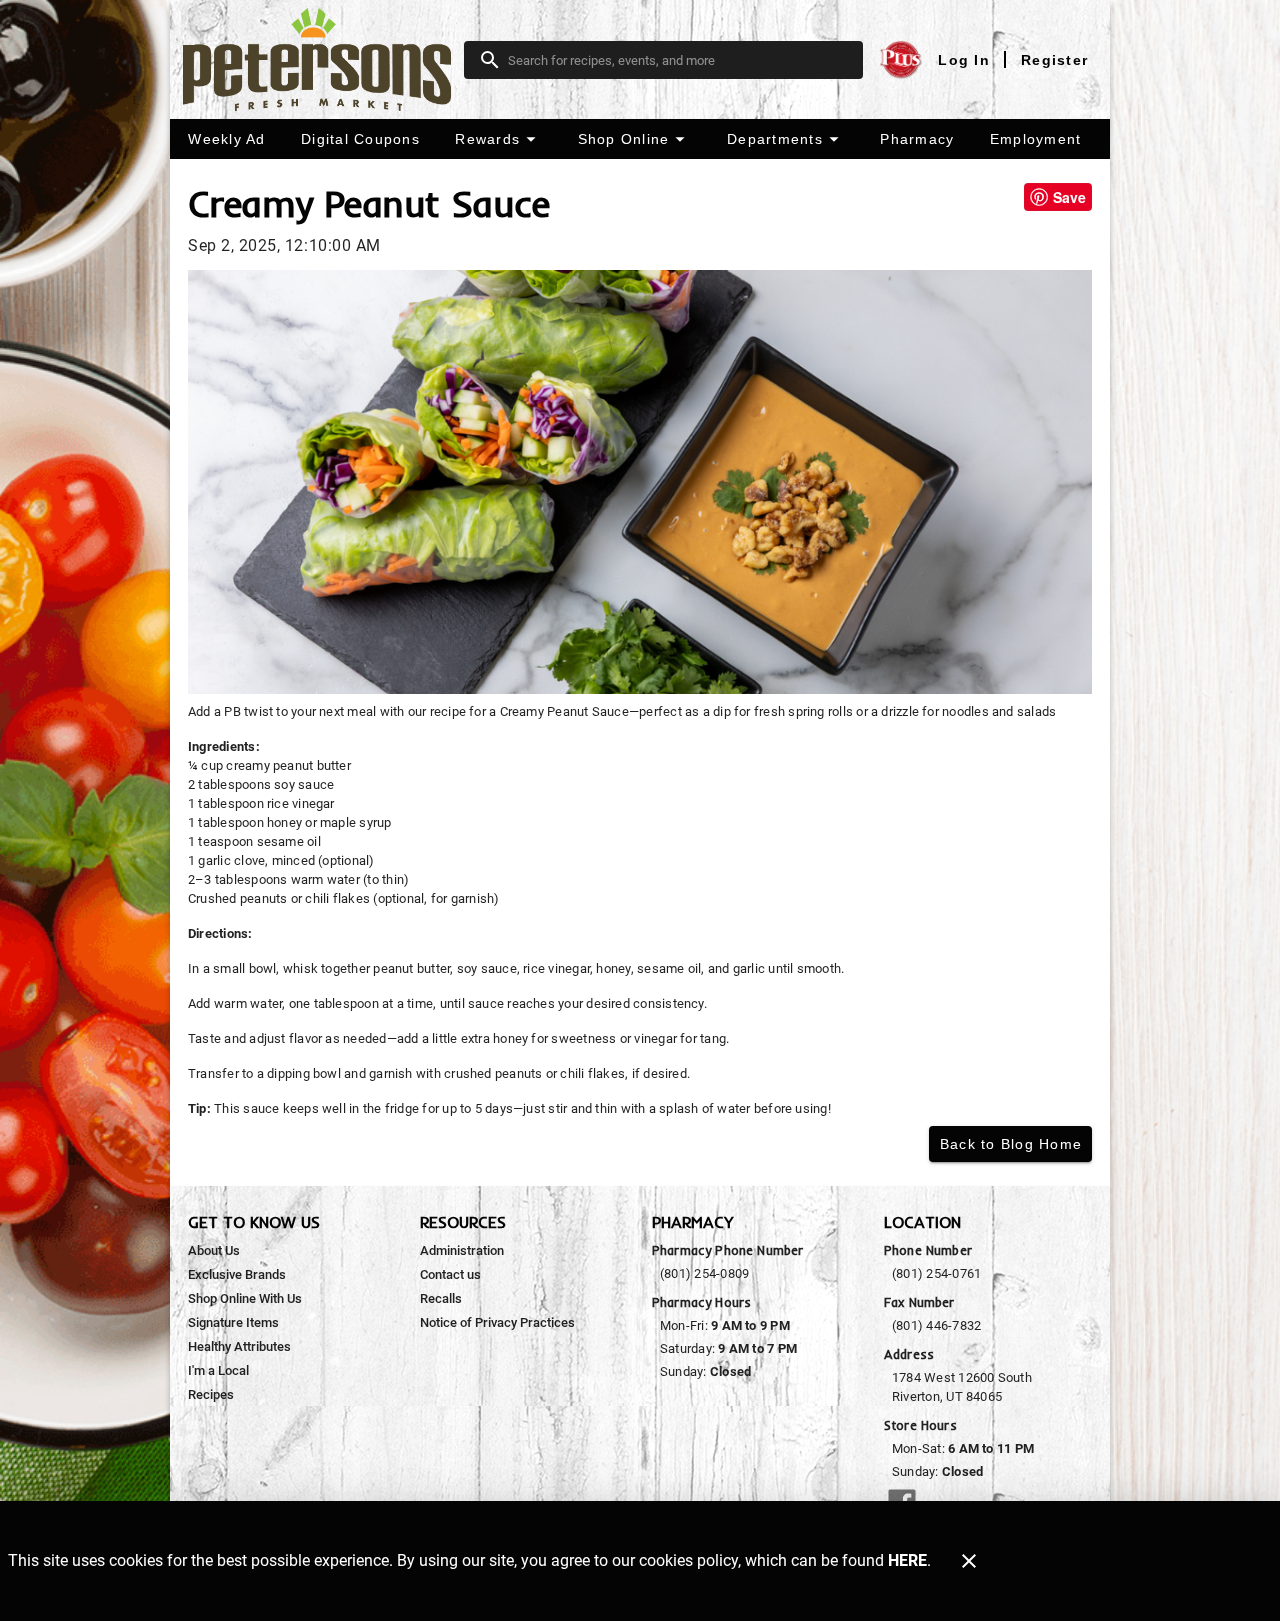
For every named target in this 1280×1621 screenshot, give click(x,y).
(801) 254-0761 (936, 1273)
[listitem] (214, 1251)
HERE (907, 1560)
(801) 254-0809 (704, 1273)
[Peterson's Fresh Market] (323, 60)
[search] (677, 60)
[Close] (969, 1561)
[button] (498, 139)
